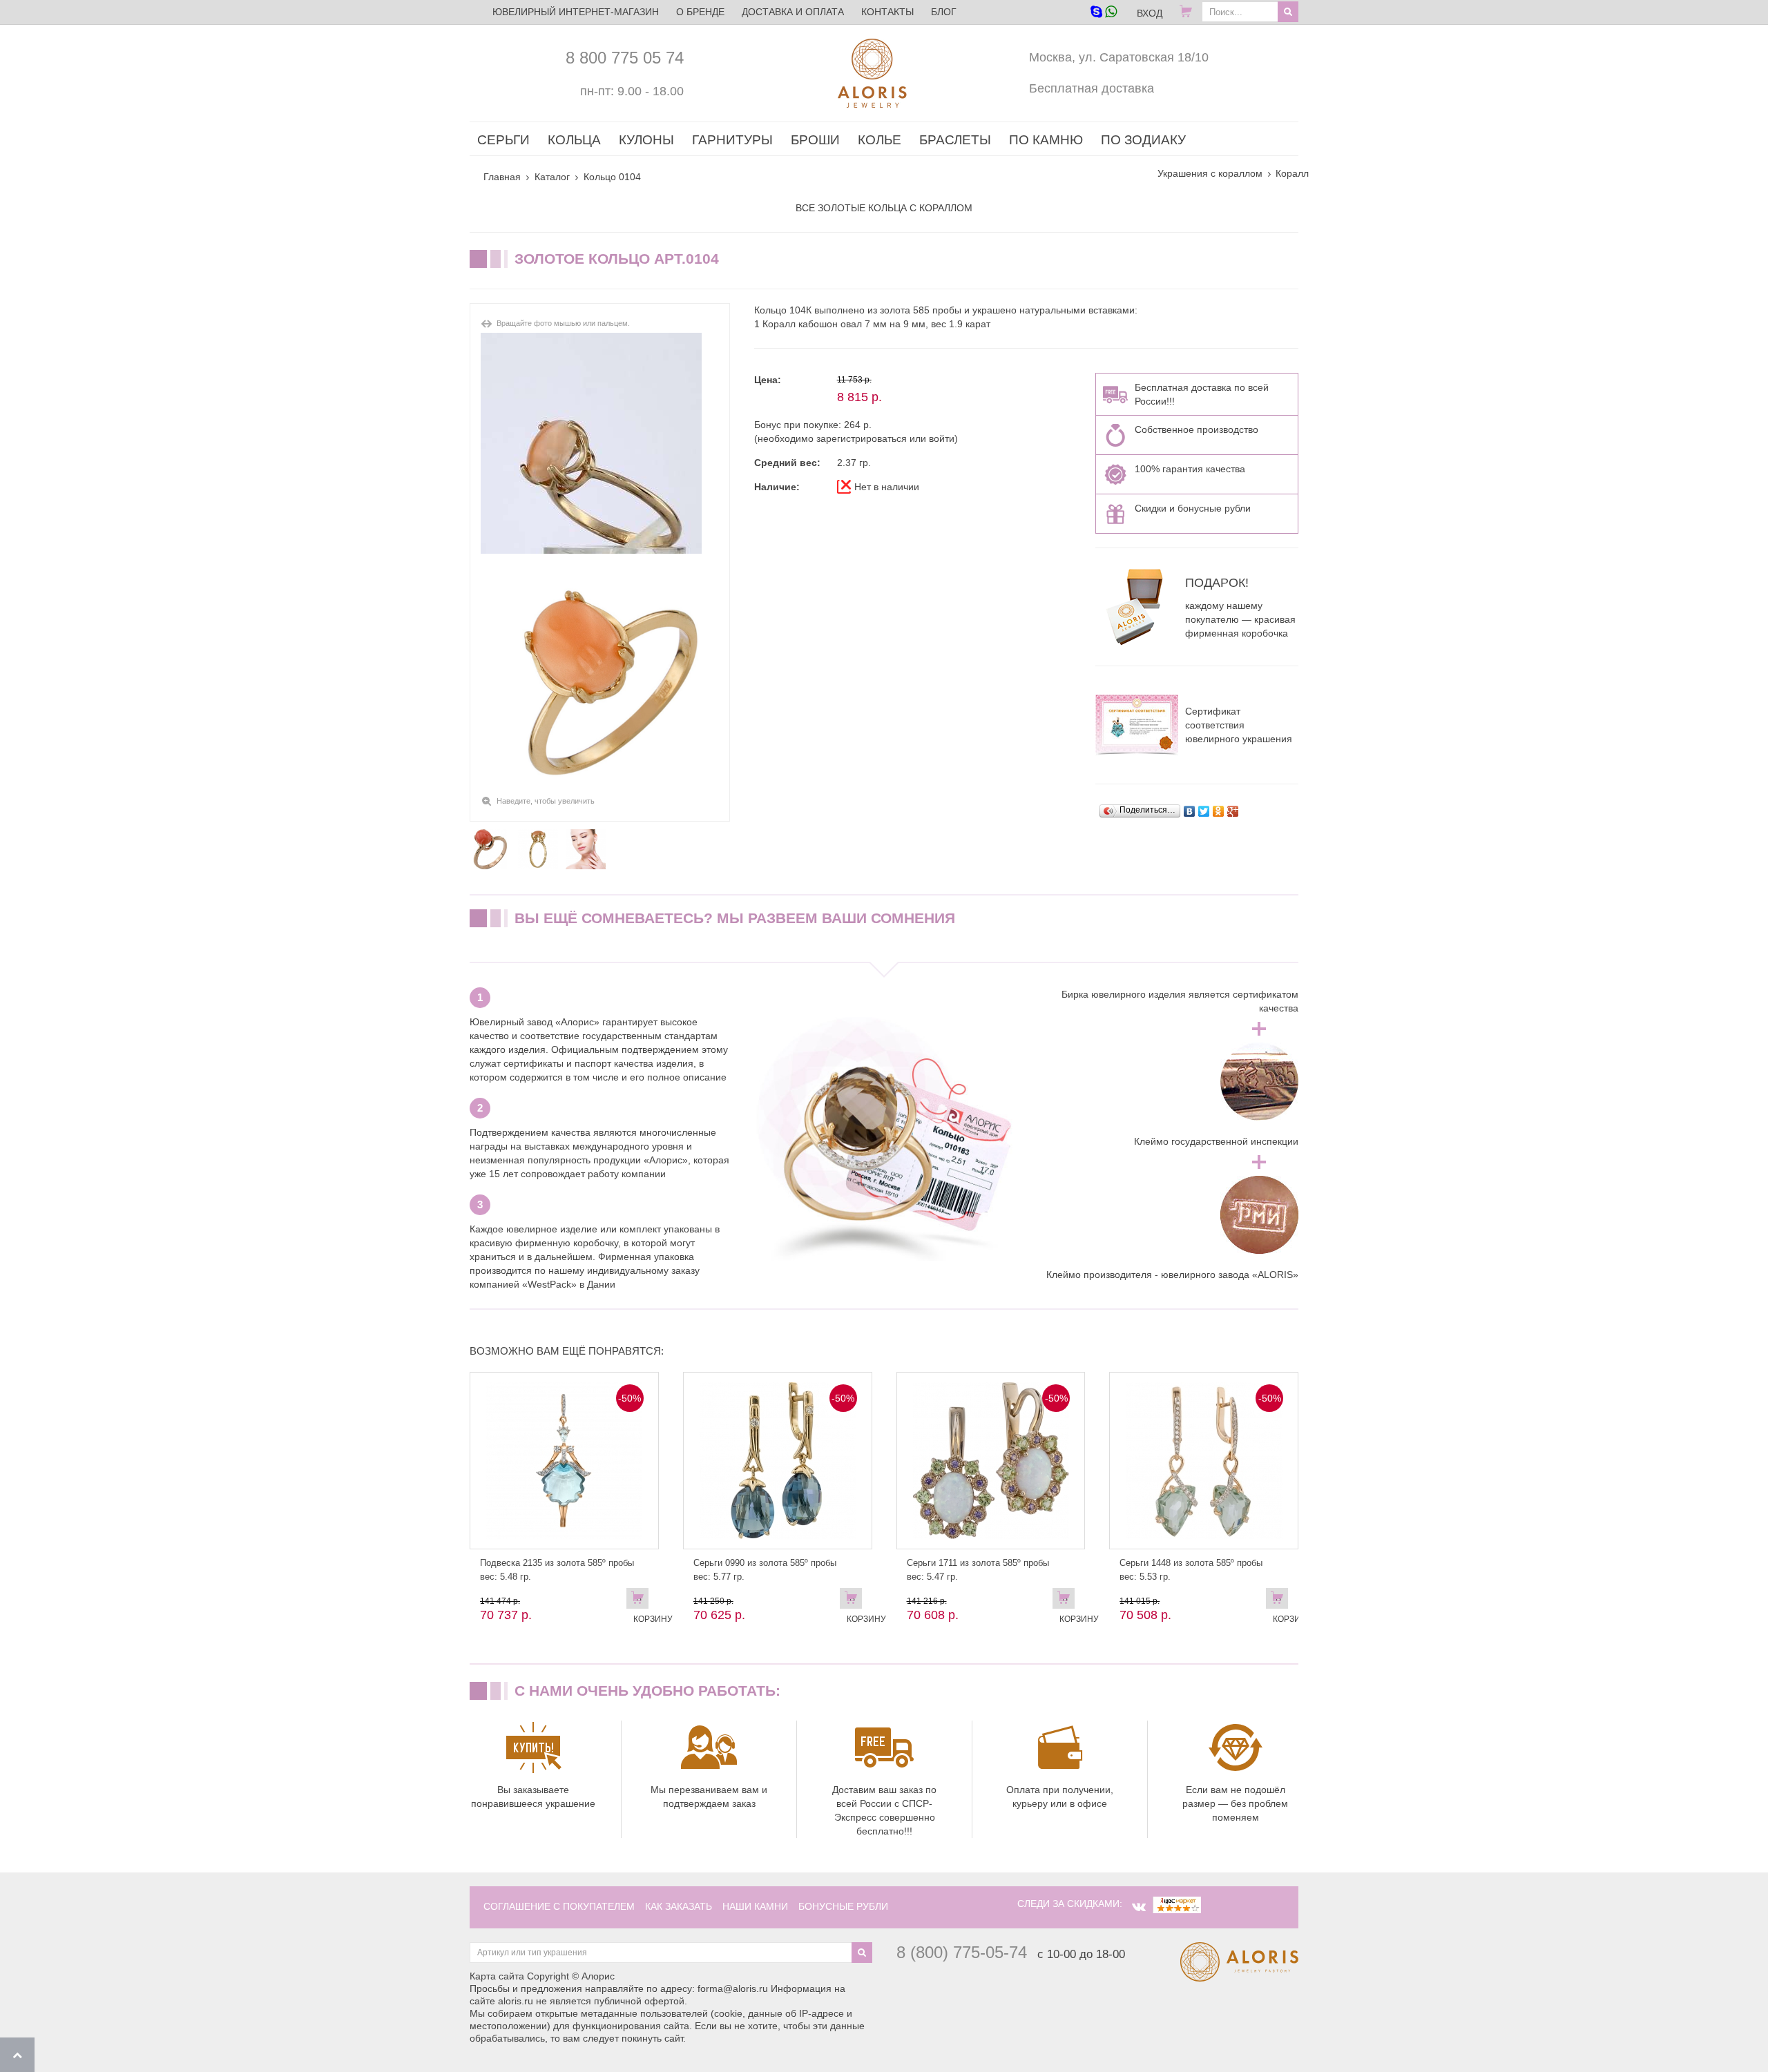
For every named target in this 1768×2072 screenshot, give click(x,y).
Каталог (552, 177)
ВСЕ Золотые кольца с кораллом (884, 208)
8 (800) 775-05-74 (962, 1952)
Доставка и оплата (793, 12)
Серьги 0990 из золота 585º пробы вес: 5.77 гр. (765, 1570)
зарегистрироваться (862, 438)
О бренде (700, 12)
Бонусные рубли (843, 1906)
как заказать (679, 1906)
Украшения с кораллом (1210, 173)
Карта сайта (497, 1976)
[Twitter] (1204, 811)
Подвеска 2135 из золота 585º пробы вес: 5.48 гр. (557, 1570)
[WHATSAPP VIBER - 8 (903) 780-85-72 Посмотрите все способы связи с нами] (1103, 13)
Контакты (887, 12)
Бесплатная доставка (1092, 88)
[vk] (1139, 1907)
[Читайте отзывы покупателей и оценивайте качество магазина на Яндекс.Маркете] (1177, 1904)
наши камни (755, 1906)
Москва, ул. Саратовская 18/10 (1119, 57)
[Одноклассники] (1219, 811)
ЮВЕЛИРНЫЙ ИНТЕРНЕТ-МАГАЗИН (576, 12)
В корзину (641, 1601)
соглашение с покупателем (559, 1906)
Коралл (1292, 173)
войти (942, 438)
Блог (944, 12)
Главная (502, 177)
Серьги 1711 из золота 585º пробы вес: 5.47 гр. (978, 1570)
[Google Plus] (1233, 811)
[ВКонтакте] (1190, 811)
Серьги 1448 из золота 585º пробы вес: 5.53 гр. (1191, 1570)
